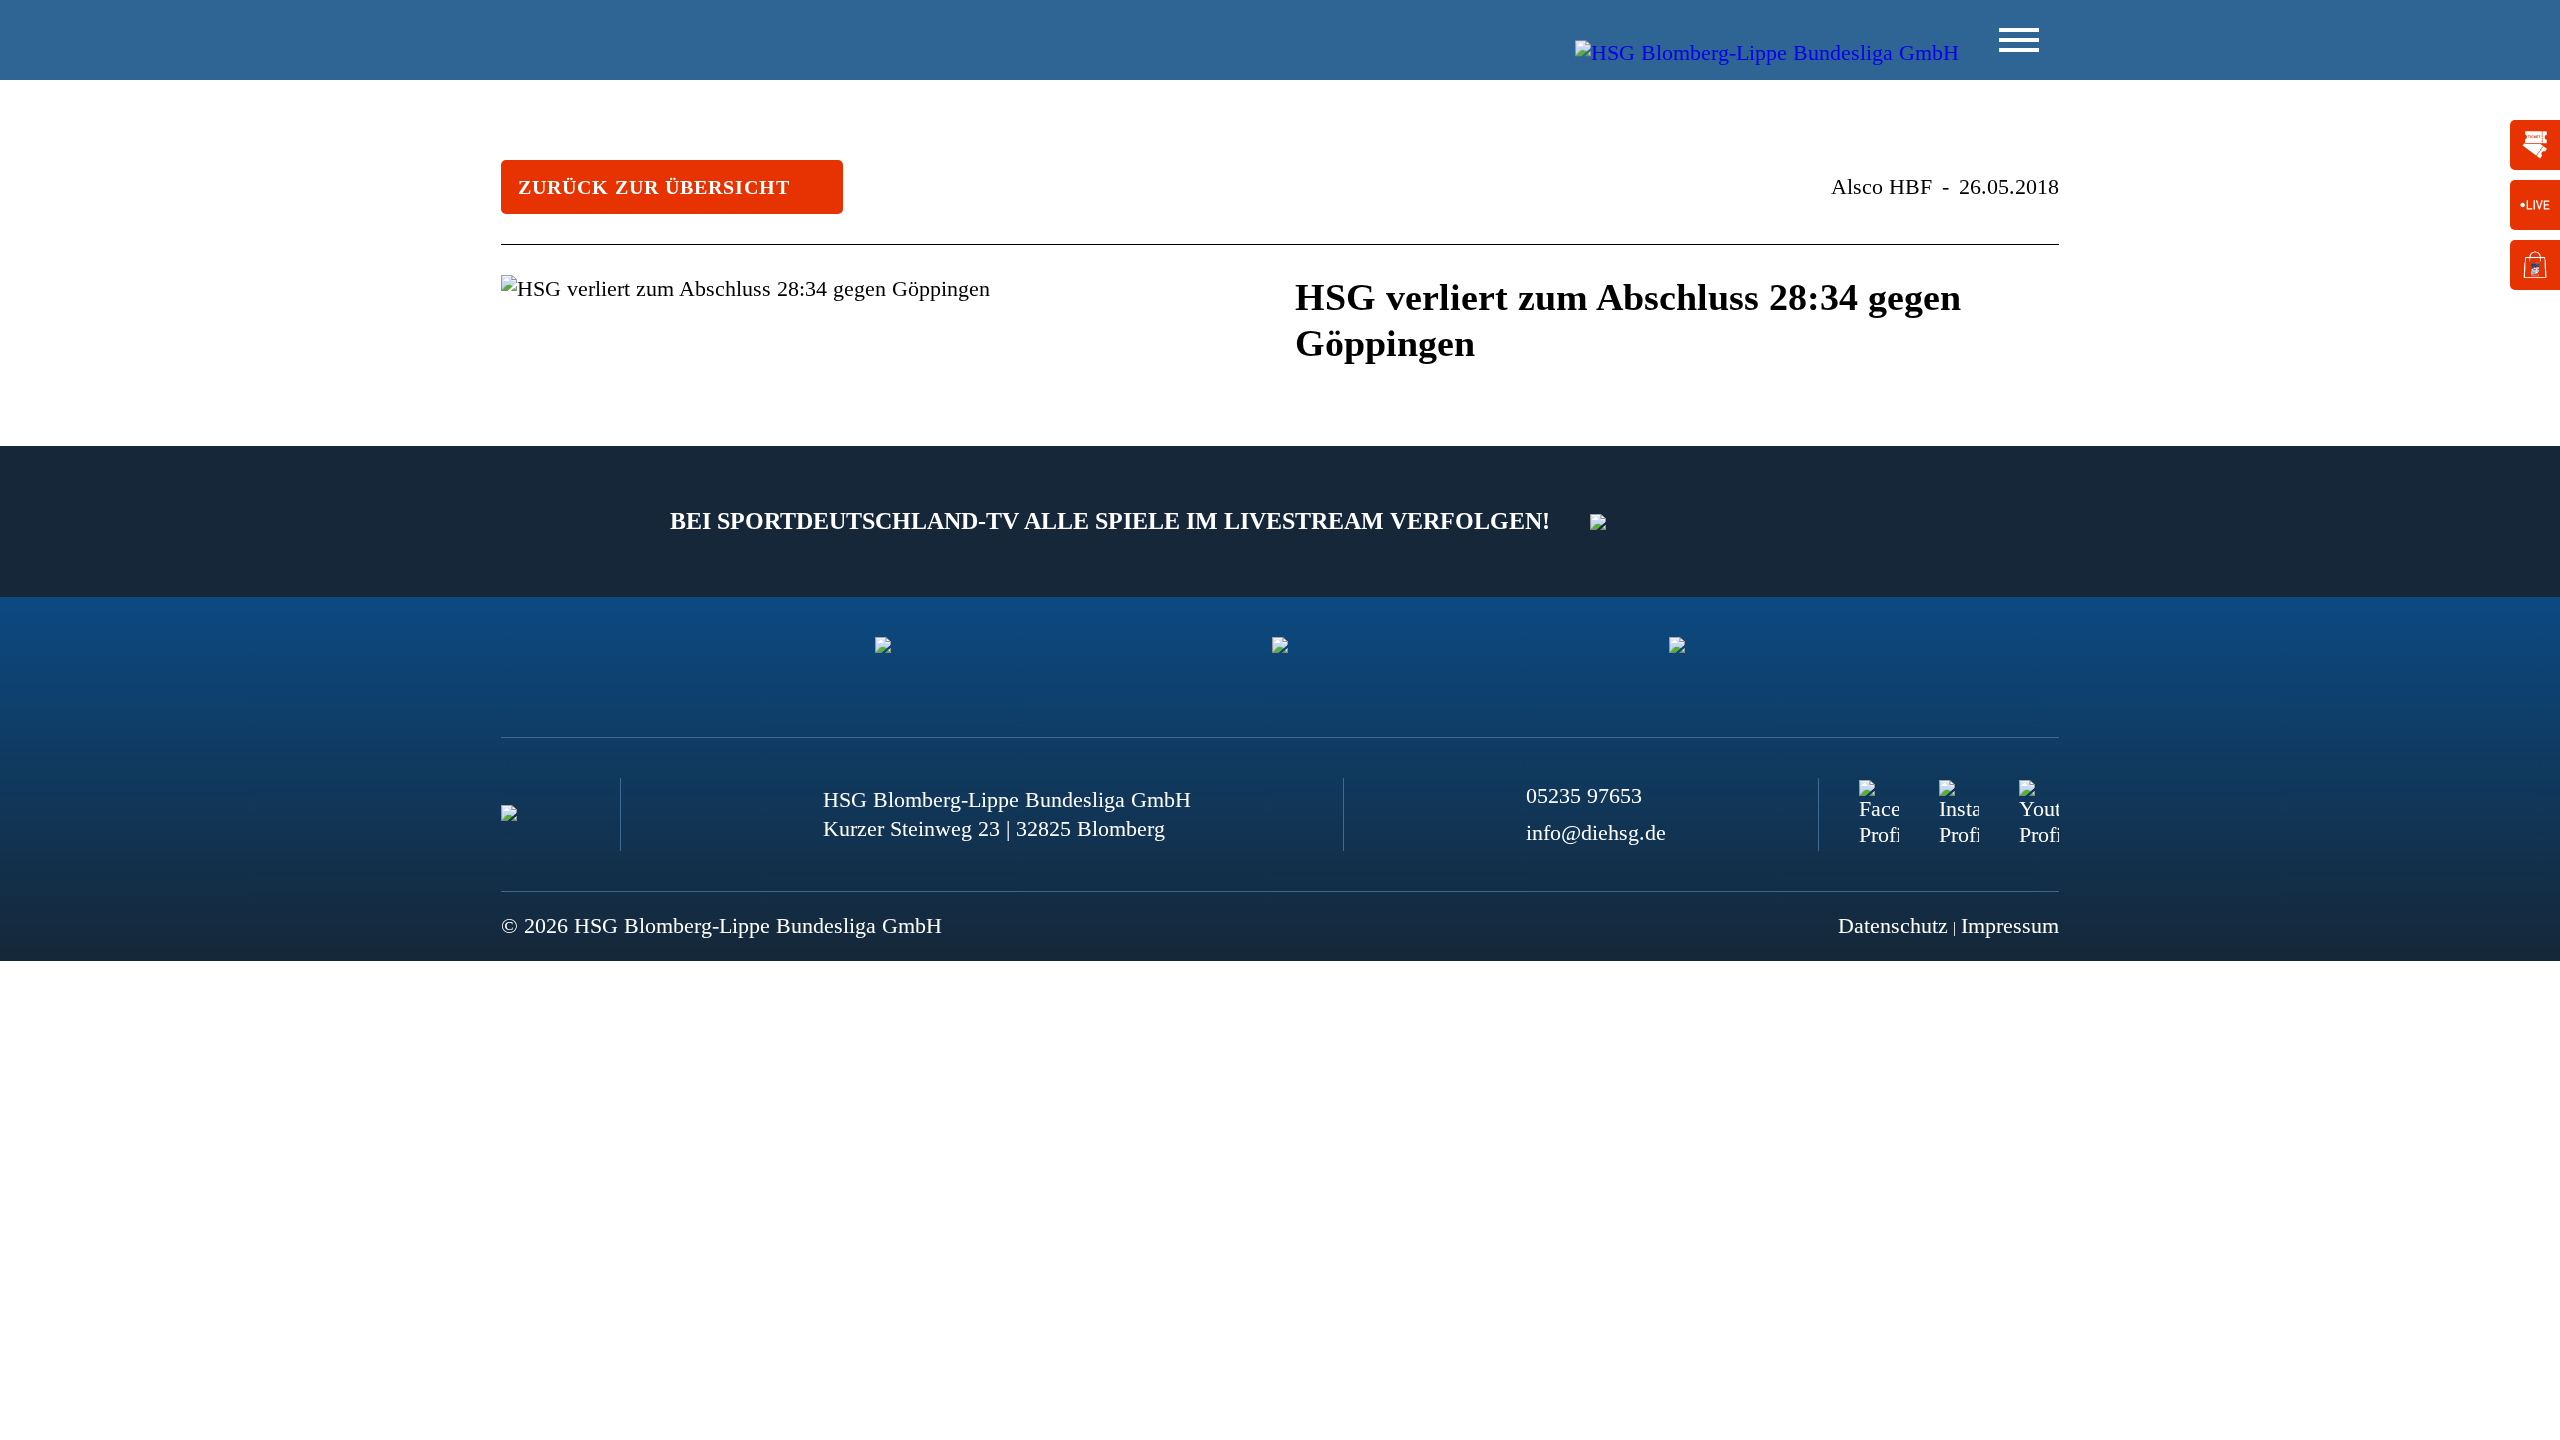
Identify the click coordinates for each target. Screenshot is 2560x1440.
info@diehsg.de (1596, 832)
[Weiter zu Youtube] (2039, 800)
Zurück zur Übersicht (654, 187)
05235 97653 (1584, 795)
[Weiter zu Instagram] (1959, 800)
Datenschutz (1893, 925)
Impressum (2010, 925)
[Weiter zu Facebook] (1879, 800)
